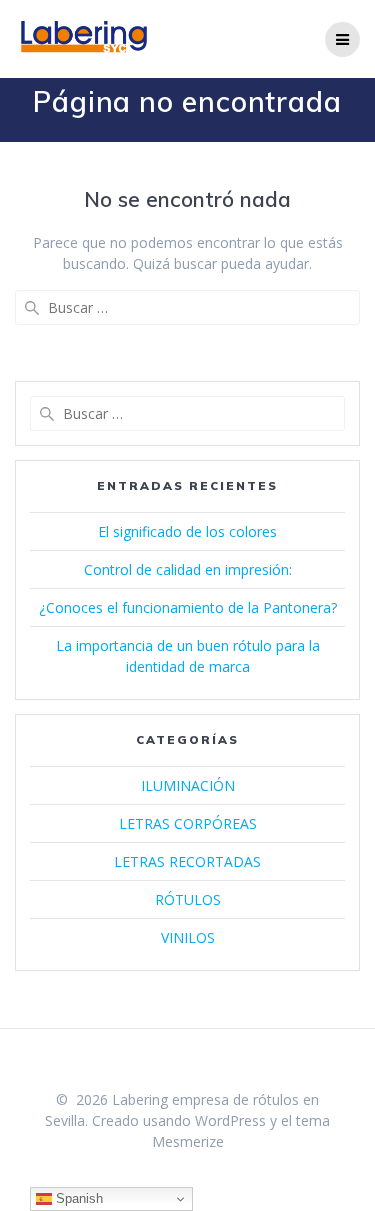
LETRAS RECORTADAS (187, 861)
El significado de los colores (187, 531)
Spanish (77, 1198)
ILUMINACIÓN (188, 785)
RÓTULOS (188, 899)
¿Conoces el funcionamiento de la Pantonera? (188, 607)
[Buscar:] (187, 307)
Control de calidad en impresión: (188, 569)
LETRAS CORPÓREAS (188, 823)
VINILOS (188, 937)
